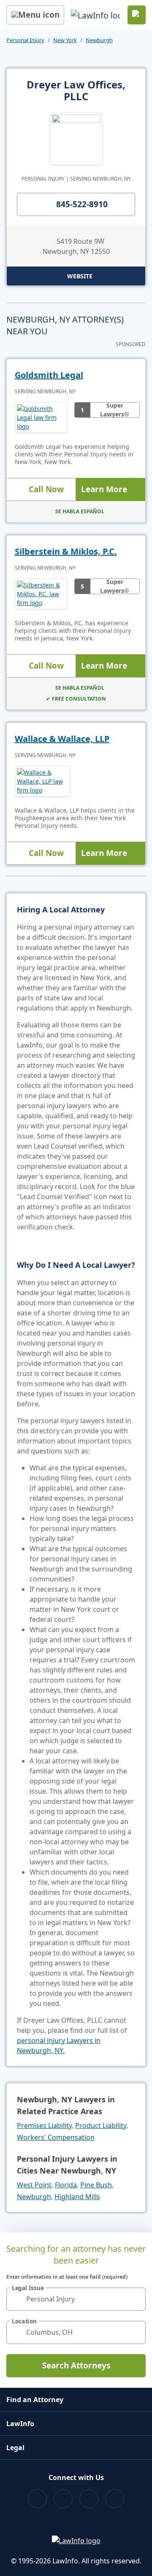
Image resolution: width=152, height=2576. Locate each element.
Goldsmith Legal (49, 375)
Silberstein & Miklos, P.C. (66, 551)
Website (80, 276)
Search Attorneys (76, 2365)
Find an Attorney (35, 2400)
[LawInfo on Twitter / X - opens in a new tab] (63, 2499)
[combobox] (76, 2299)
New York (65, 40)
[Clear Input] (136, 2299)
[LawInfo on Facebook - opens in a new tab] (37, 2499)
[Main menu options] (35, 15)
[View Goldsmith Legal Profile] (41, 417)
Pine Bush (96, 2185)
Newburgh (99, 40)
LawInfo (20, 2424)
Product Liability (101, 2125)
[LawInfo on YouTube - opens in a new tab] (89, 2499)
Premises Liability (44, 2125)
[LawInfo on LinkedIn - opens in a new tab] (115, 2499)
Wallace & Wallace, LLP (62, 739)
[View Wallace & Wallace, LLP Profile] (43, 781)
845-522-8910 (82, 204)
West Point (34, 2185)
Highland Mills (77, 2197)
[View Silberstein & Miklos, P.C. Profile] (41, 594)
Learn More (104, 489)
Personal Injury (25, 40)
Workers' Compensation (56, 2137)
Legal (15, 2448)
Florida (66, 2185)
